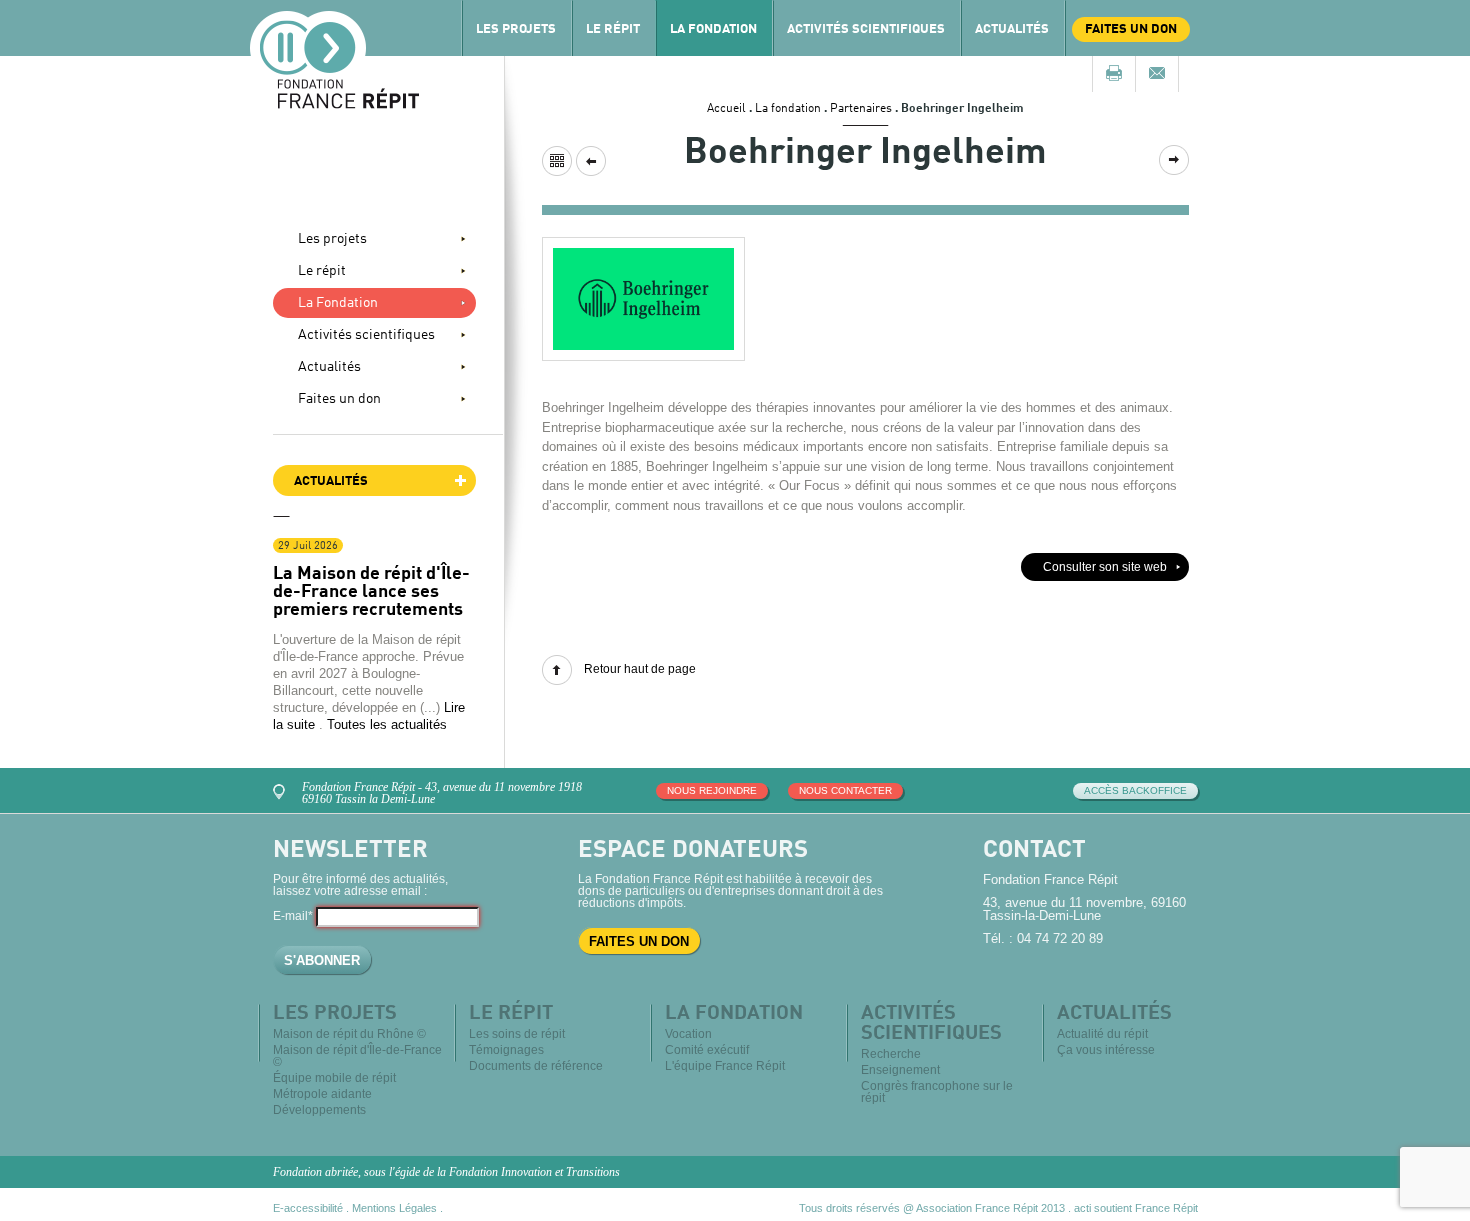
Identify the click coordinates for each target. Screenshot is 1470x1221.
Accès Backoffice (1135, 790)
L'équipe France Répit (725, 1066)
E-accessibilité (308, 1208)
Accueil (726, 109)
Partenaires (861, 109)
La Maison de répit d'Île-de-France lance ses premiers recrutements (371, 592)
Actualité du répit (1102, 1034)
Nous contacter (845, 790)
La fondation (788, 109)
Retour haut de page (640, 669)
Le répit (613, 29)
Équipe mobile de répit (334, 1078)
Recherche (891, 1054)
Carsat (1174, 160)
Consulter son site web (1105, 567)
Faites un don (1131, 29)
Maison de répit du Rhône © (349, 1034)
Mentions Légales (394, 1208)
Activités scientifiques (866, 29)
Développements (319, 1110)
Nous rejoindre (712, 790)
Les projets (516, 29)
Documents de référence (536, 1066)
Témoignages (506, 1050)
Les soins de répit (517, 1034)
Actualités (1012, 29)
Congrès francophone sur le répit (937, 1092)
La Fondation (713, 29)
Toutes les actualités (387, 724)
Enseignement (900, 1070)
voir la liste (557, 161)
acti (1082, 1208)
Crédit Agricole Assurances (591, 161)
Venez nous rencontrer (282, 789)
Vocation (688, 1034)
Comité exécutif (707, 1050)
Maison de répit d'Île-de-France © (357, 1056)
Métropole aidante (322, 1094)
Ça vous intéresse (1106, 1050)
